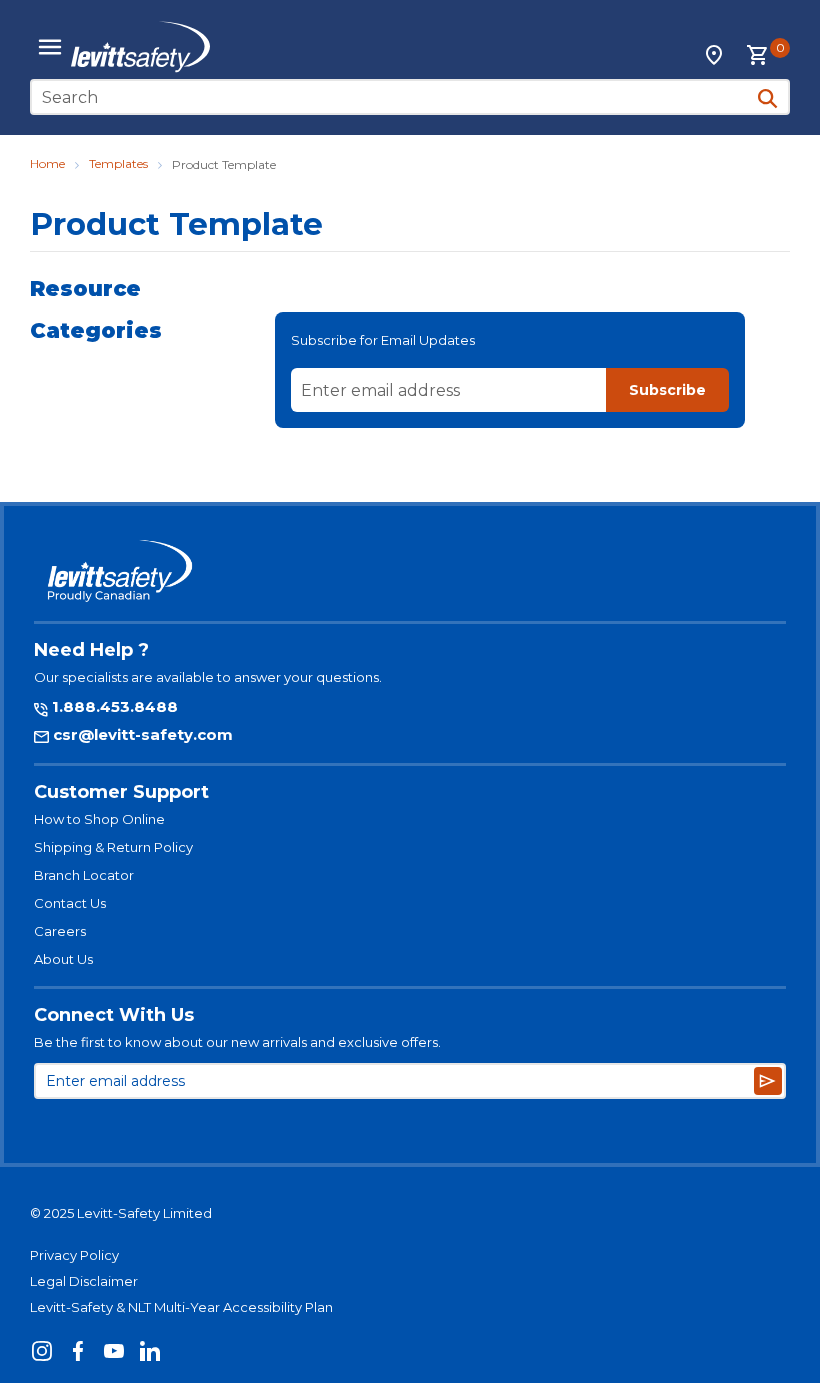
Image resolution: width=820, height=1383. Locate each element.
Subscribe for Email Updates (383, 340)
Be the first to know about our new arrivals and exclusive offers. (237, 1042)
